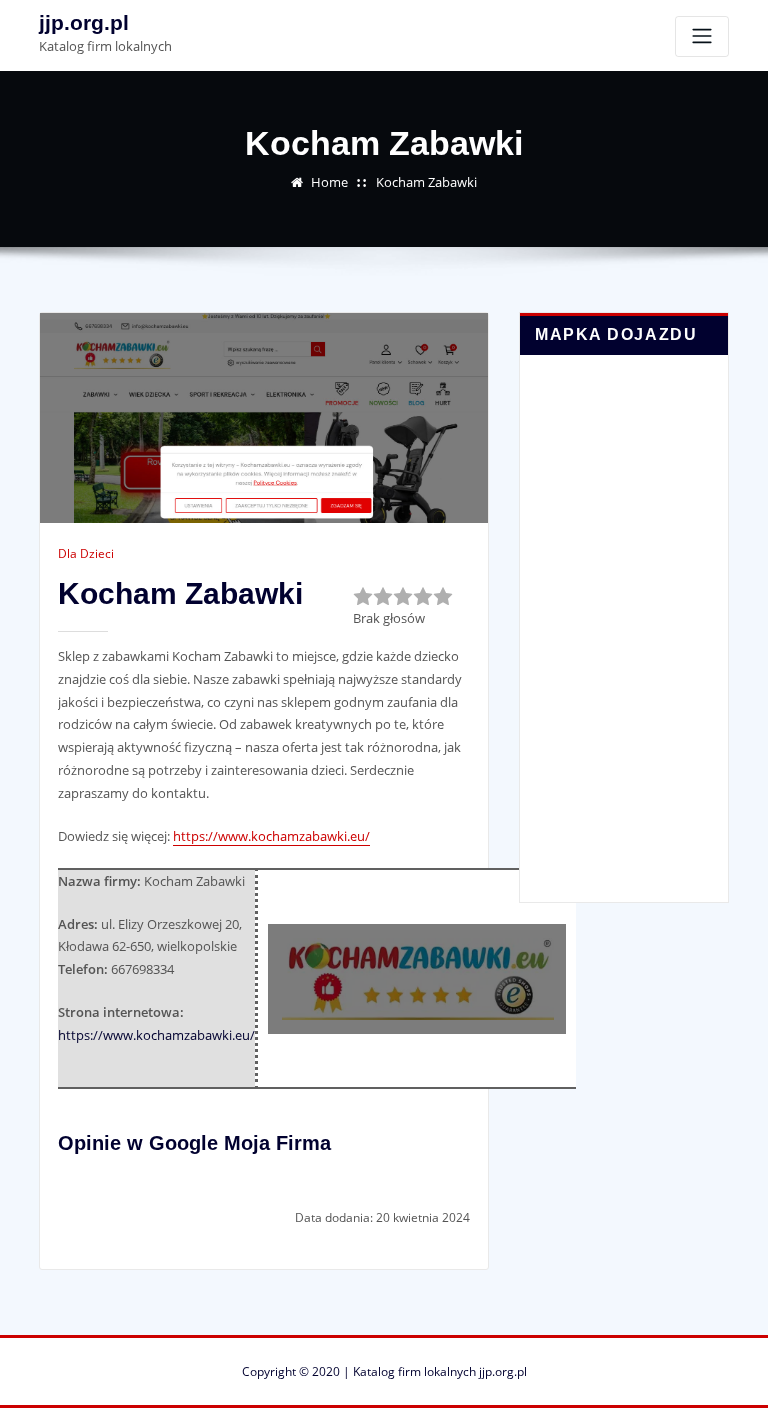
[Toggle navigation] (702, 36)
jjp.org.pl (84, 22)
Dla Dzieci (86, 553)
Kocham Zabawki (426, 182)
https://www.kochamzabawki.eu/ (271, 836)
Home (329, 182)
